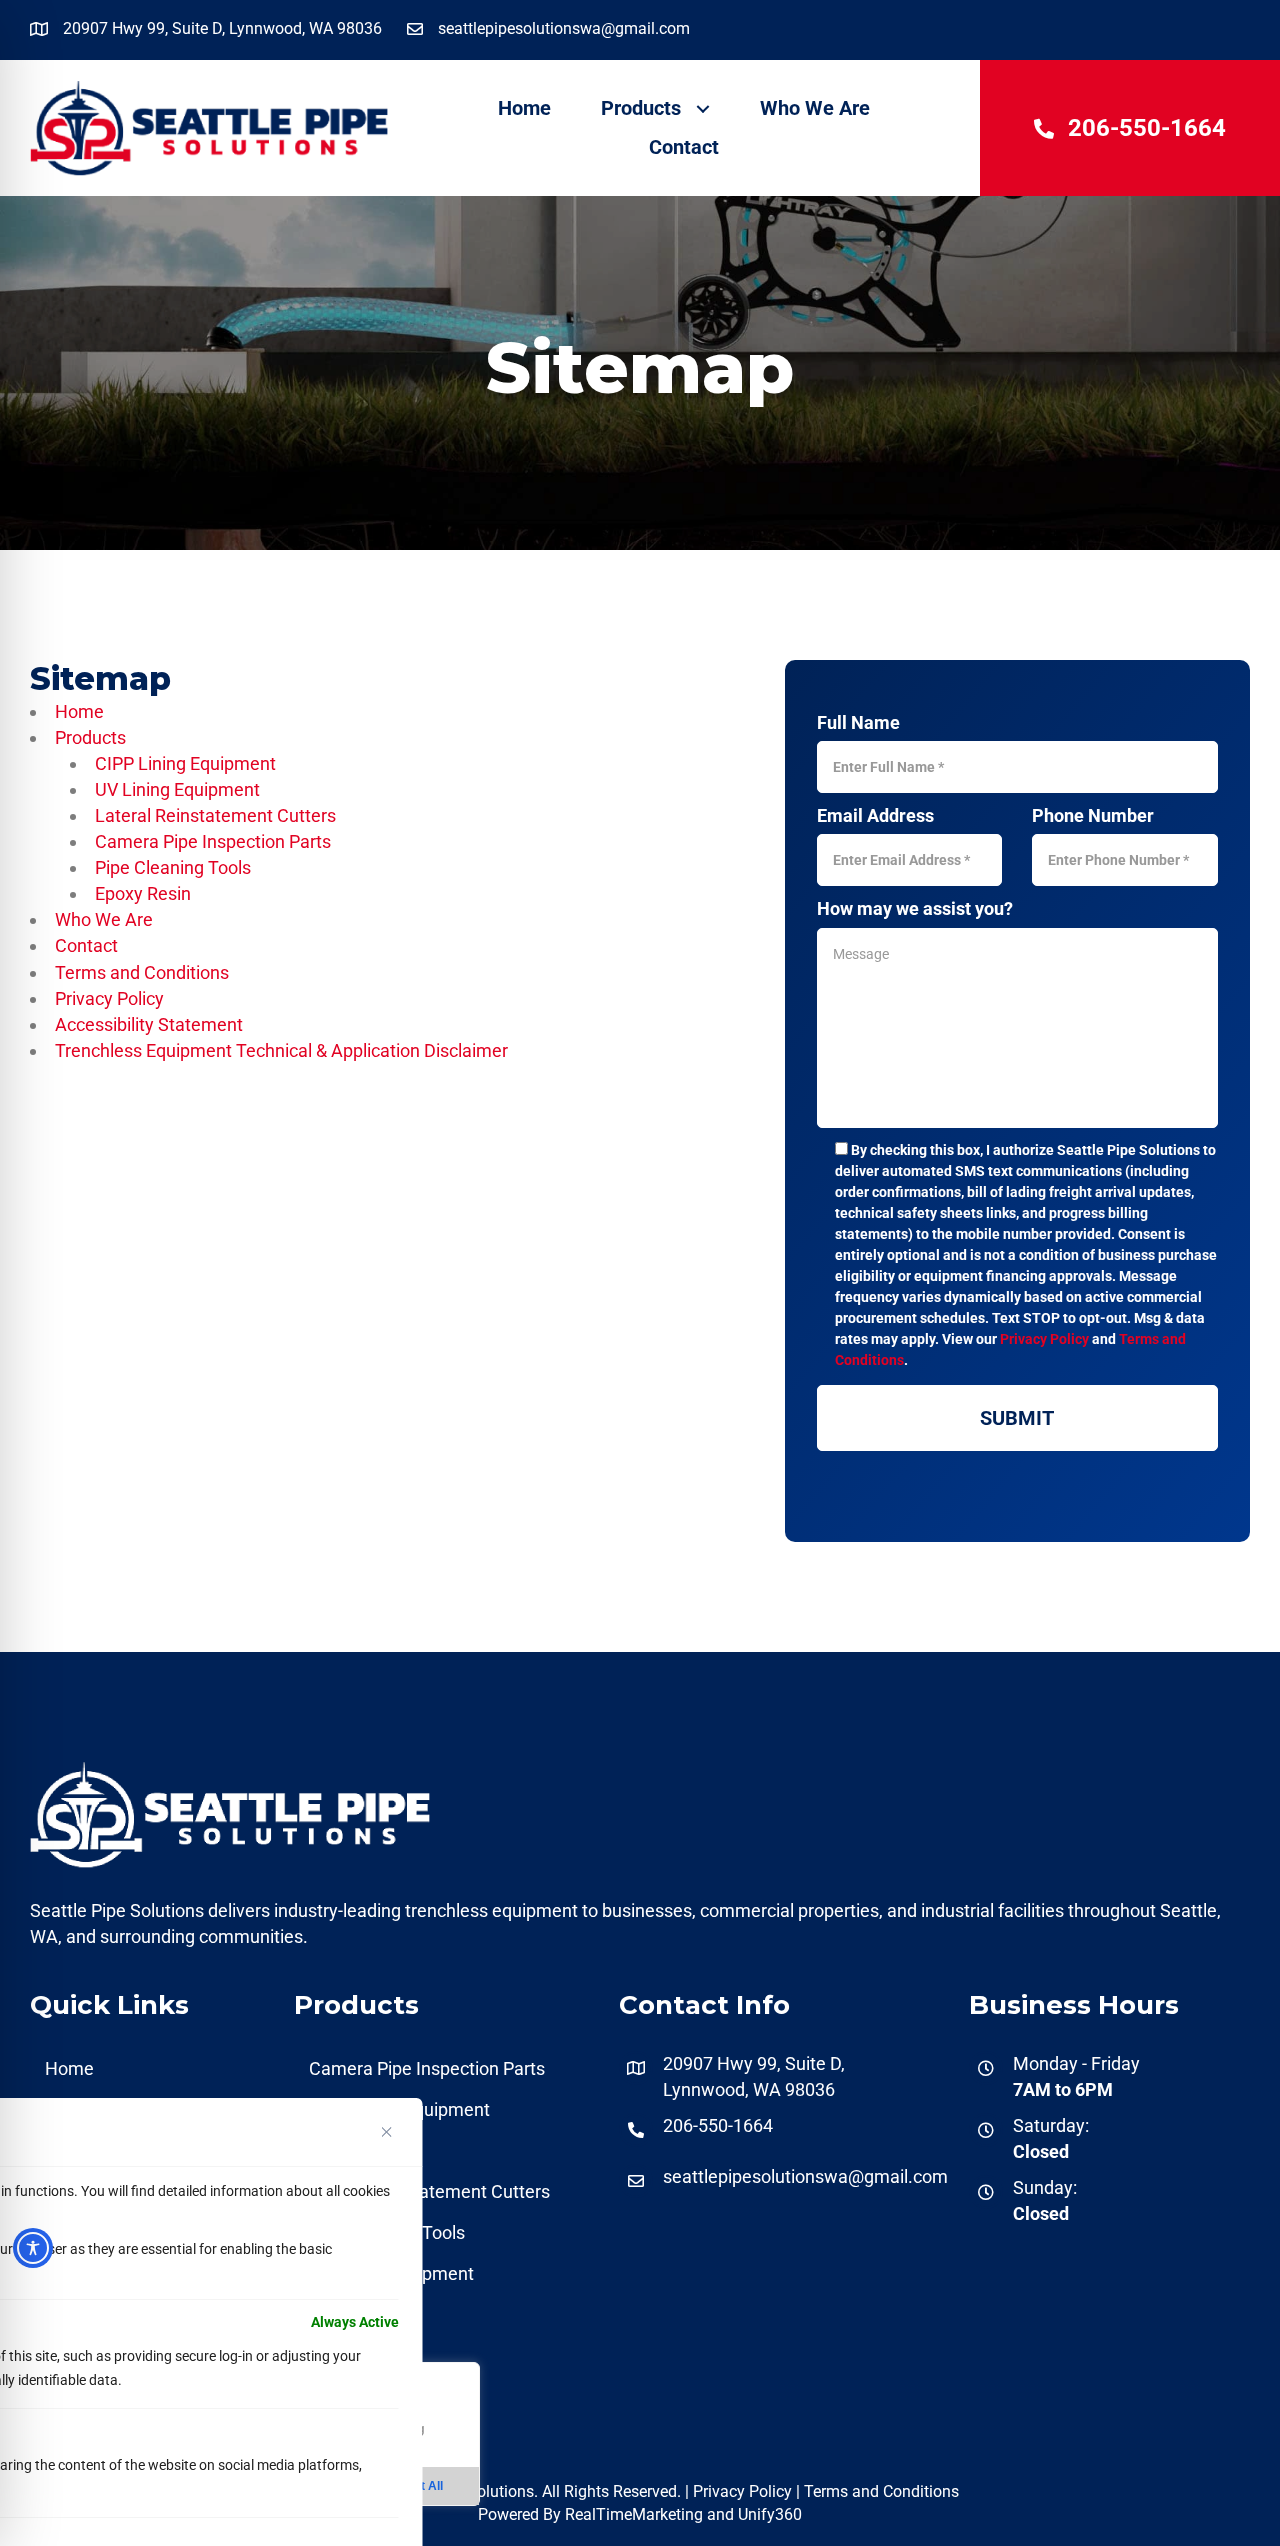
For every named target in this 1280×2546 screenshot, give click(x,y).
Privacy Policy (109, 998)
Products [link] (641, 108)
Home (79, 711)
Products (90, 737)
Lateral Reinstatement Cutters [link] (429, 2191)
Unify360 (770, 2514)
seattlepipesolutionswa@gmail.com (805, 2176)
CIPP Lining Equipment (185, 763)
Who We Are (104, 919)
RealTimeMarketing (634, 2514)
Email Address (875, 815)
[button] (702, 108)
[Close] (387, 2132)
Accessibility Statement (149, 1024)
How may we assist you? (915, 908)
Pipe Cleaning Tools (173, 867)
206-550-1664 (718, 2125)
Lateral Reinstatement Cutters (215, 815)
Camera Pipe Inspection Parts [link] (427, 2068)
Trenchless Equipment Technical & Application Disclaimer (281, 1050)
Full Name (858, 722)
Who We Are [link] (815, 108)
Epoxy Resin (143, 893)
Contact (86, 945)
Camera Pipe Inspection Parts (213, 841)
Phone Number (1093, 815)
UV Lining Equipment (177, 789)
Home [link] (524, 108)
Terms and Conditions (142, 972)
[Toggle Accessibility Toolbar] (33, 2248)
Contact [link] (684, 147)
